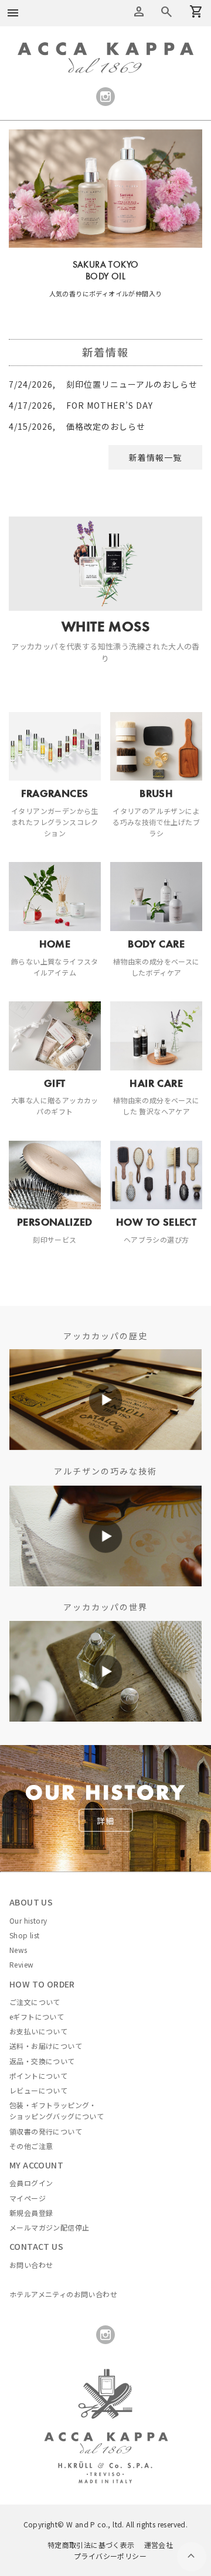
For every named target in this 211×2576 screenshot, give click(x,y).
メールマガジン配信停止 (49, 2227)
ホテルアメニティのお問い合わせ (63, 2294)
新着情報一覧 (155, 457)
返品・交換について (42, 2061)
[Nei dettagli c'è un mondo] (105, 1491)
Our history (28, 1920)
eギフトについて (37, 2016)
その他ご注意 (31, 2146)
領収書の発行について (46, 2131)
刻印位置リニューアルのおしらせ (103, 384)
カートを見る (166, 12)
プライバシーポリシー (110, 2556)
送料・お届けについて (46, 2046)
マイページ (28, 2198)
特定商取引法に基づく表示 (91, 2545)
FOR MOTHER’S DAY (81, 405)
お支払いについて (38, 2031)
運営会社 (159, 2545)
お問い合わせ (31, 2265)
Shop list (25, 1935)
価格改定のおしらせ (77, 426)
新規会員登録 (31, 2213)
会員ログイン (31, 2183)
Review (21, 1964)
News (18, 1950)
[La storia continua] (105, 1356)
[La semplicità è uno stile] (105, 1627)
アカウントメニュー (139, 12)
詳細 (105, 1821)
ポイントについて (38, 2076)
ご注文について (35, 2002)
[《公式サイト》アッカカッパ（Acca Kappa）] (105, 49)
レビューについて (38, 2090)
